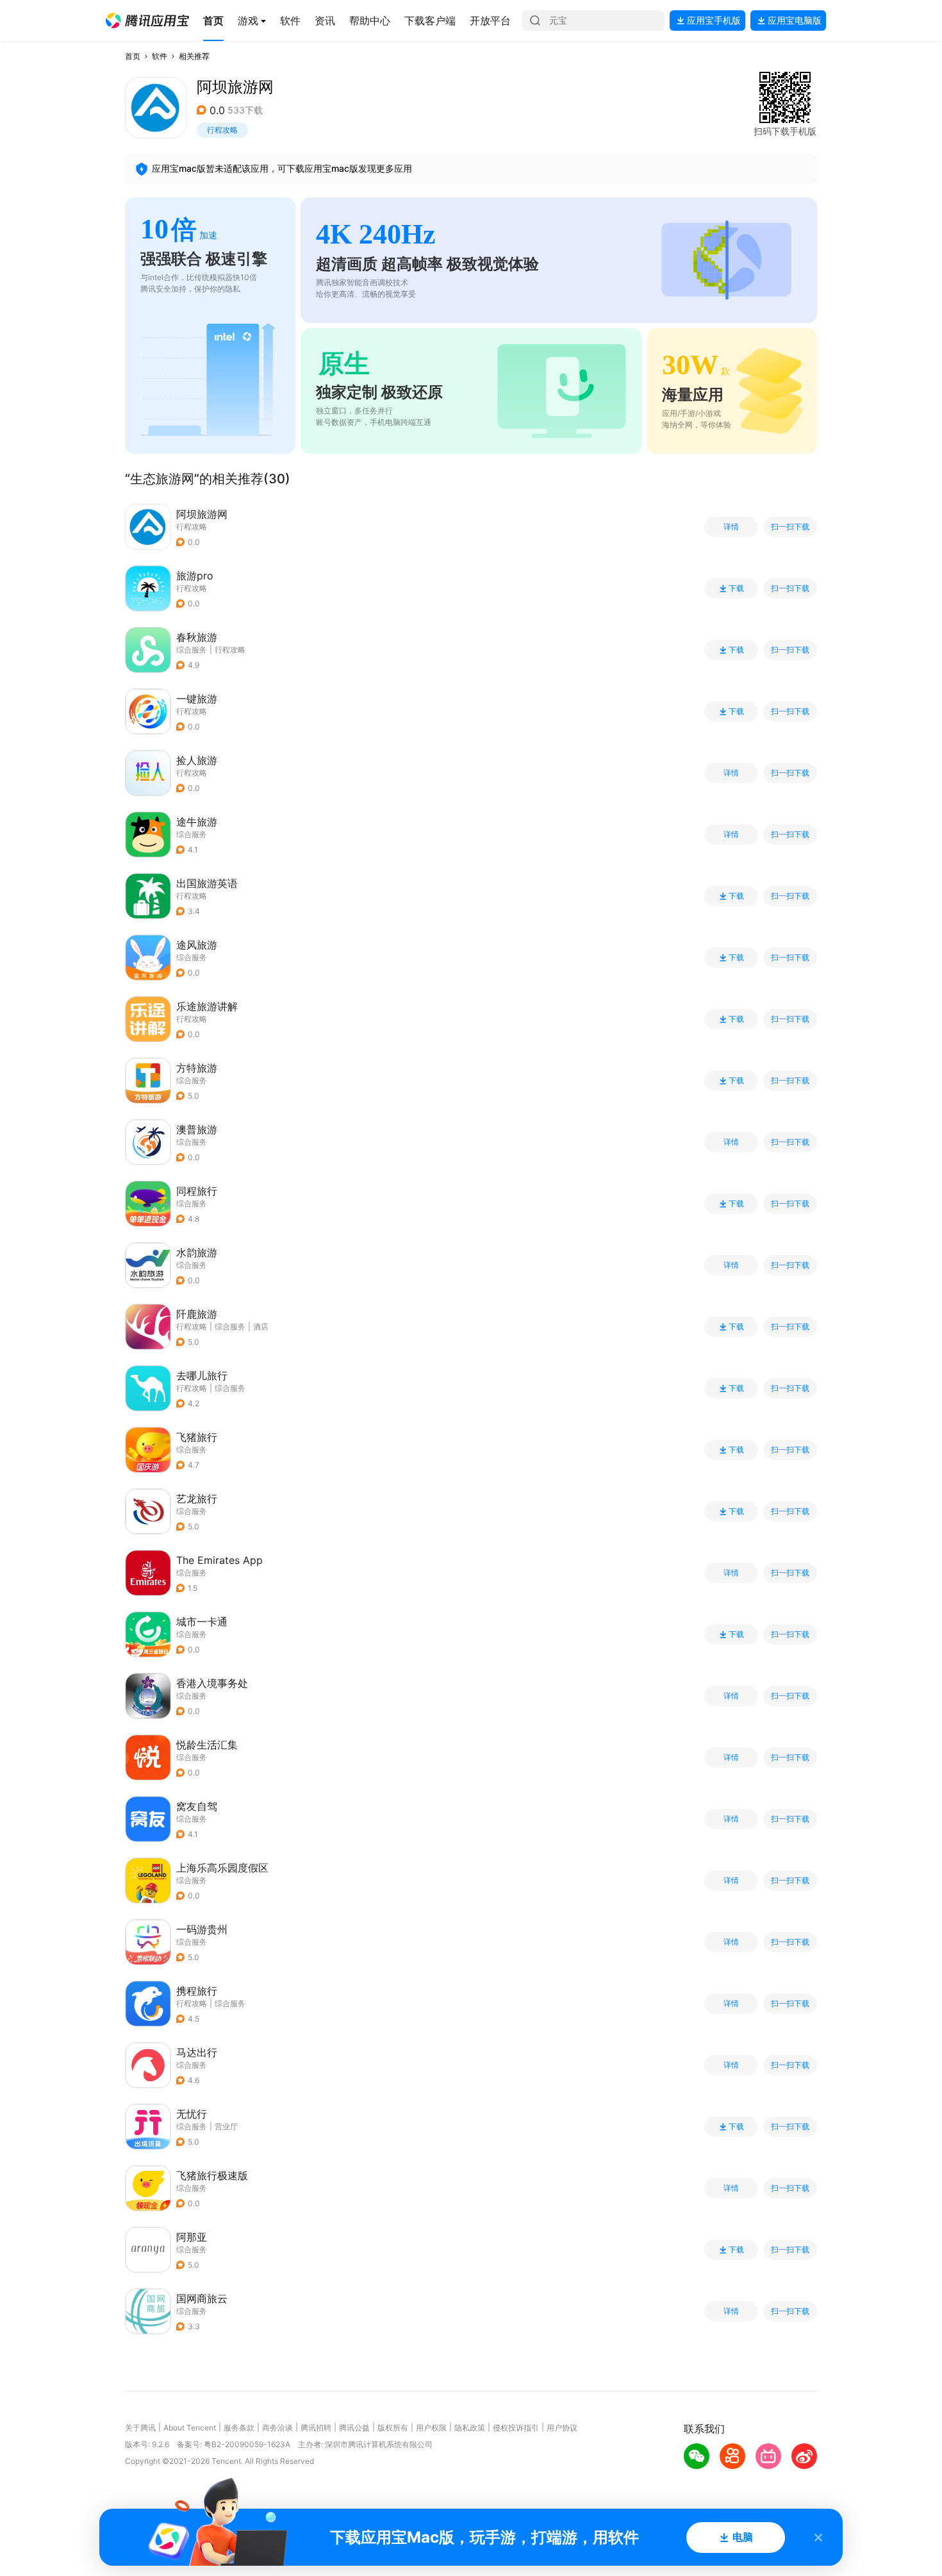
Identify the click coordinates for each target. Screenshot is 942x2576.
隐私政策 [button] (470, 2428)
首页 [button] (133, 56)
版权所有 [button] (393, 2428)
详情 (731, 527)
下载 (736, 588)
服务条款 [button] (239, 2428)
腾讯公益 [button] (354, 2428)
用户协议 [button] (562, 2428)
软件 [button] (160, 56)
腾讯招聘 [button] (316, 2428)
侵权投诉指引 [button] (516, 2428)
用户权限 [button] (431, 2428)
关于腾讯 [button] (140, 2428)
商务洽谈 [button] (277, 2428)
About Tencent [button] (190, 2428)
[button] (147, 21)
